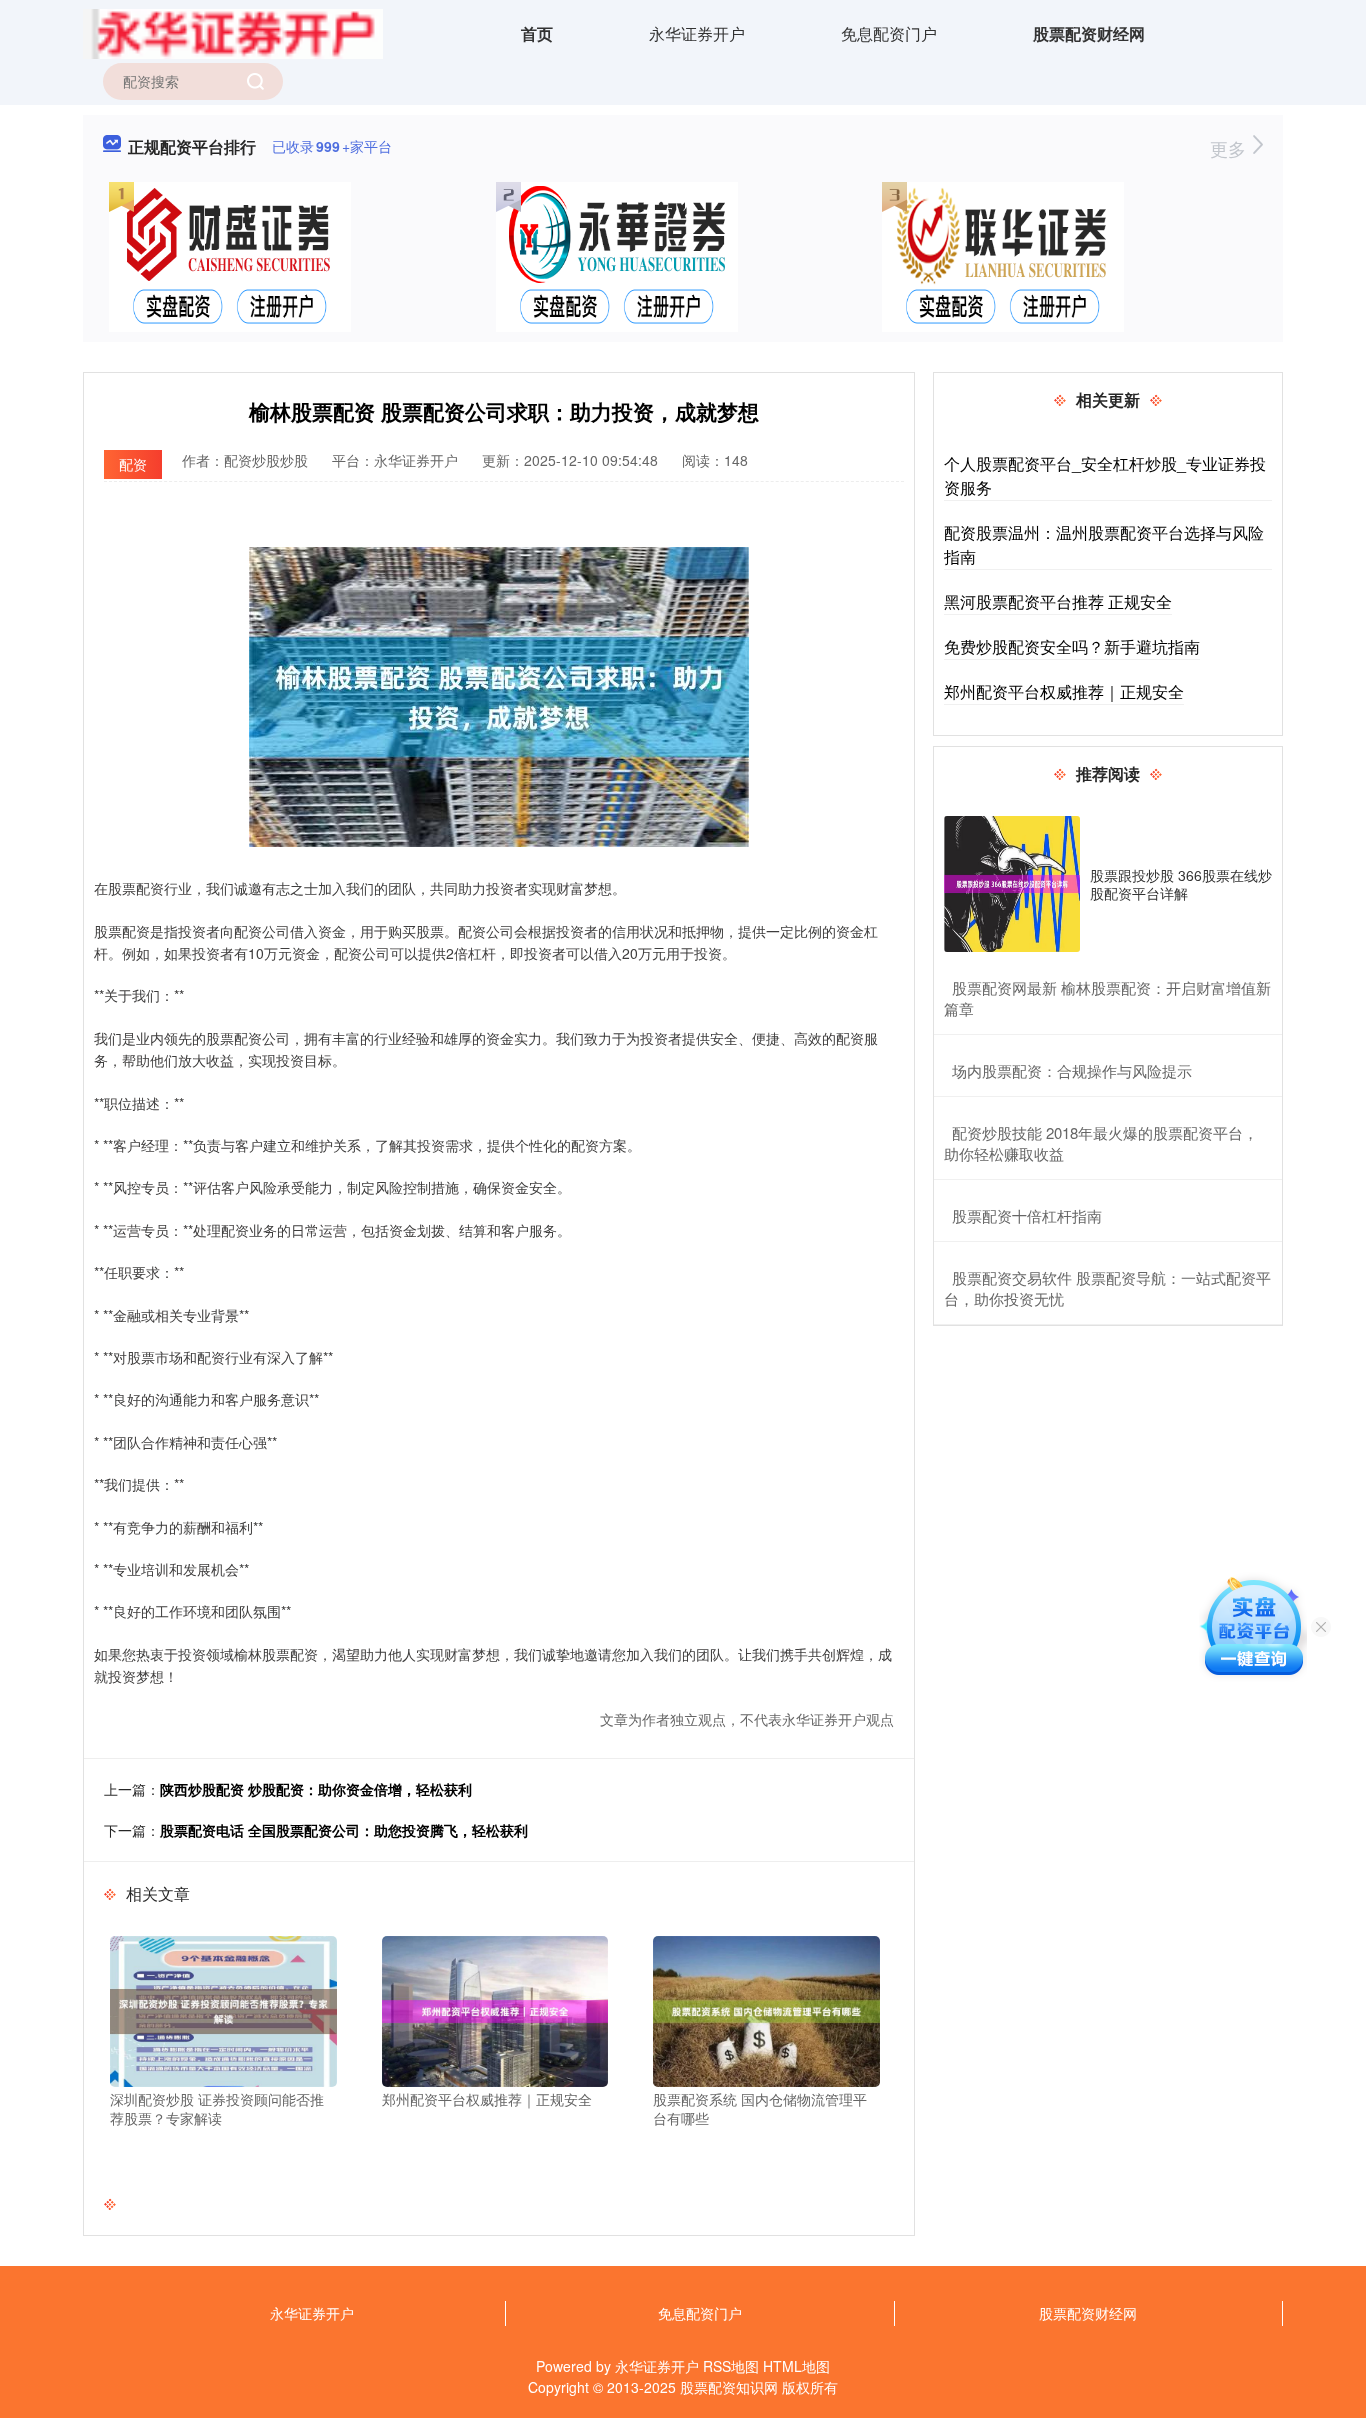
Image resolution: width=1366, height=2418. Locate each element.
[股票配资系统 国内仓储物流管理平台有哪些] (766, 2009)
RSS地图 (731, 2366)
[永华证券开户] (233, 32)
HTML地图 (796, 2366)
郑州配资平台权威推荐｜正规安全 (1064, 691)
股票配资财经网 (1089, 33)
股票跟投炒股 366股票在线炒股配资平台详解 (1181, 884)
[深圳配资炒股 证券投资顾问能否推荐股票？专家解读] (223, 2009)
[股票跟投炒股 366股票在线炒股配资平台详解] (1012, 884)
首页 (537, 33)
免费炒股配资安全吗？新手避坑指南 (1072, 646)
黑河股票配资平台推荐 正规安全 (1058, 601)
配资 (133, 464)
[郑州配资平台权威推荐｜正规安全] (495, 2009)
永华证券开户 (697, 33)
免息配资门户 (889, 33)
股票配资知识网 (729, 2387)
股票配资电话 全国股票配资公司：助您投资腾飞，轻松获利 (344, 1830)
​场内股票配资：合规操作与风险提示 (1072, 1070)
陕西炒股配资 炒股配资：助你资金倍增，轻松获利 (316, 1789)
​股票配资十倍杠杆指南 (1027, 1215)
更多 (1230, 148)
